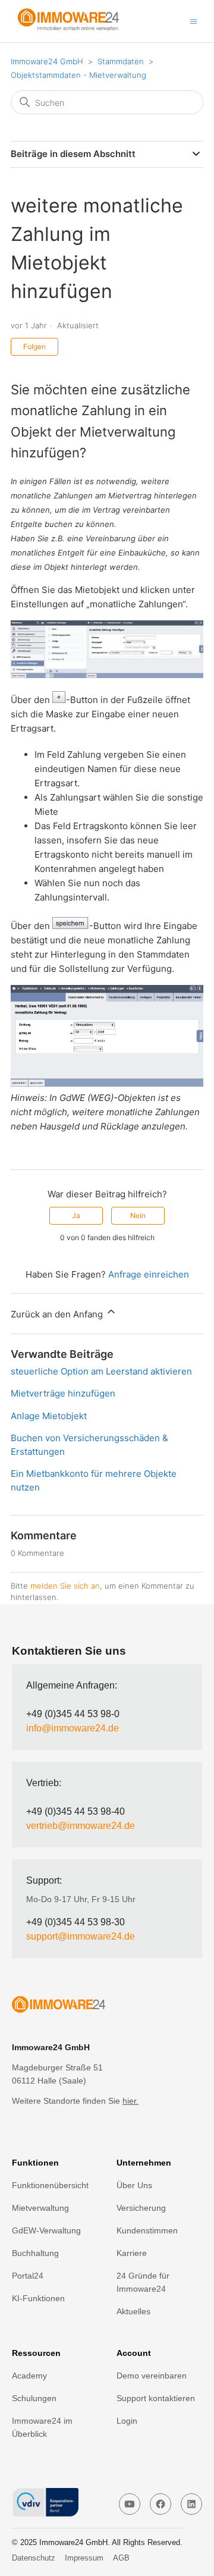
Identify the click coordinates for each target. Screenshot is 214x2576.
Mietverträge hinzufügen (63, 1393)
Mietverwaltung (40, 2208)
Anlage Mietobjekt (49, 1416)
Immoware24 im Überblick (42, 2427)
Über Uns (134, 2185)
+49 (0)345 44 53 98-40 (75, 1811)
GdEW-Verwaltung (46, 2230)
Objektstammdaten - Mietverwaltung (78, 75)
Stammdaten (121, 61)
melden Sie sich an (65, 1586)
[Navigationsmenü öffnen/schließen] (193, 21)
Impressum (84, 2558)
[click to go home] (107, 2006)
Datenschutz (34, 2558)
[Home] (74, 27)
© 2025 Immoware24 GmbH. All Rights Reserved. (97, 2542)
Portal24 (28, 2276)
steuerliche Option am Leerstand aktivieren (101, 1371)
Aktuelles (133, 2311)
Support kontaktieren (156, 2398)
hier (129, 2101)
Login (127, 2421)
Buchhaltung (35, 2253)
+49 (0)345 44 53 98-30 (75, 1922)
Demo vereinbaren (152, 2376)
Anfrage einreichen (149, 1274)
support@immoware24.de (81, 1936)
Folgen (34, 346)
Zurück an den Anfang (58, 1314)
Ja (76, 1215)
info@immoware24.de (73, 1728)
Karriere (132, 2253)
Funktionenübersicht (50, 2185)
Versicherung (141, 2208)
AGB (121, 2558)
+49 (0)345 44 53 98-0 (73, 1714)
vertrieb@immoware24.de (81, 1826)
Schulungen (34, 2398)
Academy (29, 2376)
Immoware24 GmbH (47, 61)
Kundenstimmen (147, 2230)
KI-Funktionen (38, 2298)
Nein (138, 1215)
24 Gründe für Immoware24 (143, 2282)
